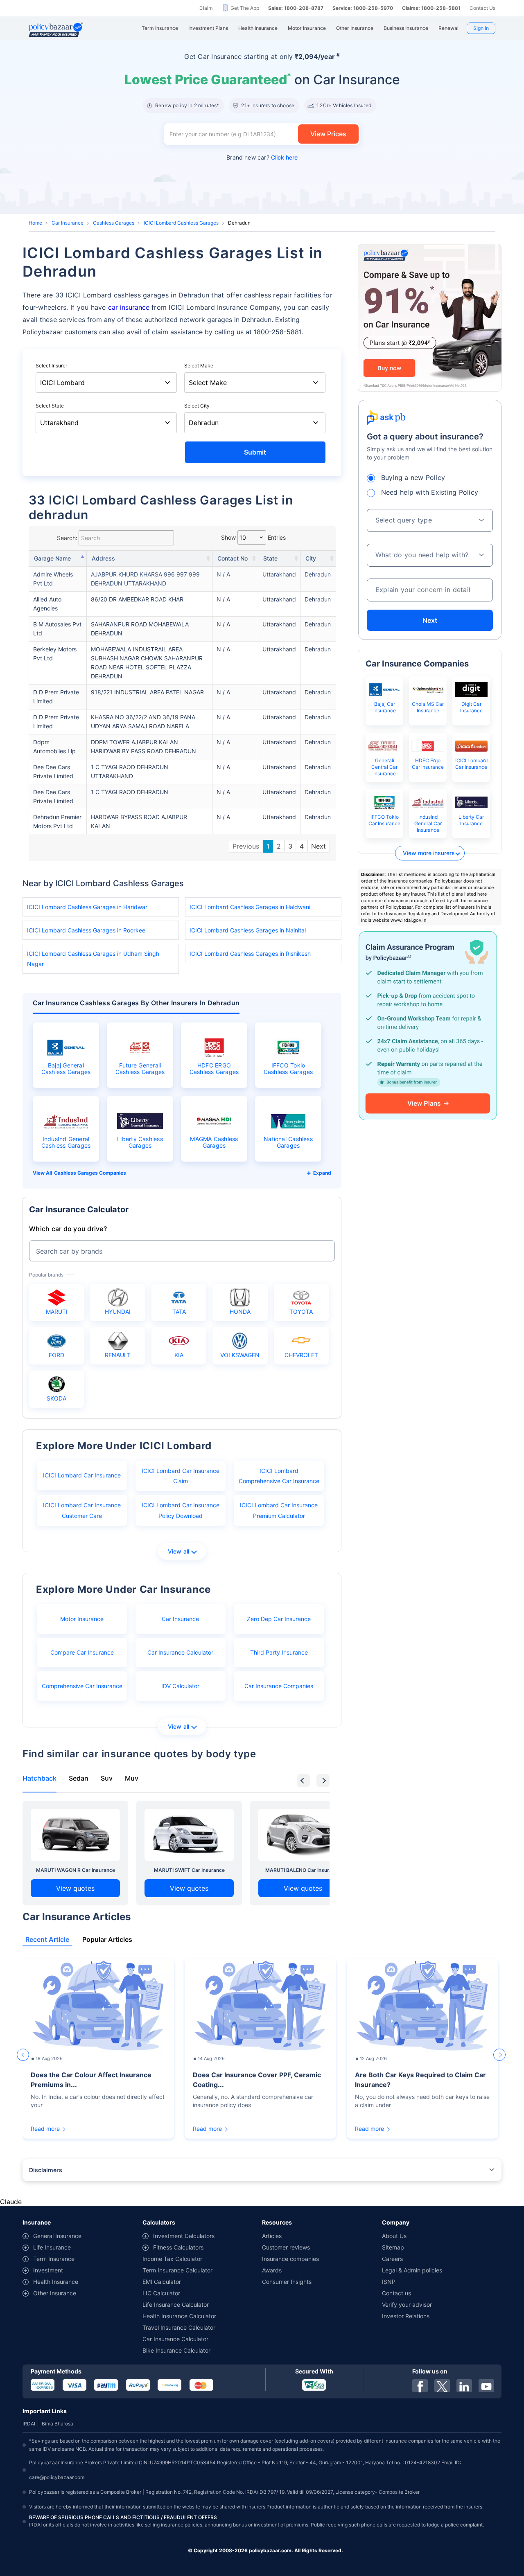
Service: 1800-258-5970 (363, 8)
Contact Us (482, 8)
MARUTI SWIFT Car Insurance (189, 1870)
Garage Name (52, 558)
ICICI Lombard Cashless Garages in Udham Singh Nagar (93, 959)
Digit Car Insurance (471, 707)
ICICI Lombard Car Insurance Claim (181, 1476)
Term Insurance (54, 2259)
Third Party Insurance (279, 1652)
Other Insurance (55, 2293)
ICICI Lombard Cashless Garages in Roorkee (86, 930)
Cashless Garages (114, 223)
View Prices (328, 134)
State (270, 558)
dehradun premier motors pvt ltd (57, 821)
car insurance (129, 307)
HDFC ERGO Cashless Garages (214, 1069)
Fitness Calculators (178, 2247)
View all (179, 1551)
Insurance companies (290, 2259)
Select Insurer (51, 366)
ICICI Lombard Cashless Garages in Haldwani (250, 907)
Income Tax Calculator (172, 2259)
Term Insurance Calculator (177, 2270)
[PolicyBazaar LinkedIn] (464, 2386)
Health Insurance (56, 2282)
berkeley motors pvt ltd (55, 654)
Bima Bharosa (58, 2424)
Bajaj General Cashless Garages (66, 1069)
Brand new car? (262, 157)
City (311, 558)
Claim (206, 8)
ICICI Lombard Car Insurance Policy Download (181, 1510)
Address (103, 558)
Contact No (233, 558)
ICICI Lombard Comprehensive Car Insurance (279, 1476)
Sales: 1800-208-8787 (296, 8)
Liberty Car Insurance (471, 820)
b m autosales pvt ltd (57, 629)
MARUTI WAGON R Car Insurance (76, 1870)
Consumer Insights (287, 2282)
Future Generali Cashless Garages (140, 1069)
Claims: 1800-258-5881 (431, 8)
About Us (394, 2236)
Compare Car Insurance (82, 1652)
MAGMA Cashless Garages (214, 1142)
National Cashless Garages (288, 1142)
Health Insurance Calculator (179, 2316)
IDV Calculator (180, 1686)
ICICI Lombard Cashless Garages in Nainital (248, 930)
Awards (272, 2270)
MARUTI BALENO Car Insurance (303, 1870)
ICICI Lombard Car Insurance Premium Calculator (279, 1510)
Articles (272, 2236)
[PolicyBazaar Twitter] (442, 2386)
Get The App (245, 8)
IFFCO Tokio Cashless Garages (288, 1069)
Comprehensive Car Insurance (82, 1686)
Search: (67, 538)
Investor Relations (406, 2316)
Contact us (396, 2293)
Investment (48, 2270)
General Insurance (57, 2236)
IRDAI (29, 2424)
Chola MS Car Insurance (428, 707)
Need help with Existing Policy (430, 492)
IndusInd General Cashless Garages (66, 1142)
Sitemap (393, 2247)
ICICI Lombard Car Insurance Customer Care (82, 1510)
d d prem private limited (56, 697)
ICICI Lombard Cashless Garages (181, 223)
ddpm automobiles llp (54, 746)
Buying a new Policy (413, 477)
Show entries (253, 537)
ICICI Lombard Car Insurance (82, 1475)
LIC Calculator (161, 2293)
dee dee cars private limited (53, 771)
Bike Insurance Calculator (176, 2350)
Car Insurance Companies (279, 1686)
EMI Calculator (162, 2282)
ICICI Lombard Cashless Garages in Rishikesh (250, 954)
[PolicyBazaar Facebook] (420, 2386)
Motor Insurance (82, 1619)
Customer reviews (286, 2247)
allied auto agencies (47, 604)
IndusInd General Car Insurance (428, 823)
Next (318, 846)
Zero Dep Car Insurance (279, 1619)
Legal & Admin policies (412, 2270)
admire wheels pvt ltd (53, 579)
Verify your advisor (407, 2305)
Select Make (199, 366)
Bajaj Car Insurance (385, 707)
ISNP (389, 2282)
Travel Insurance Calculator (179, 2327)
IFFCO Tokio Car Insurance (384, 820)
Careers (392, 2259)
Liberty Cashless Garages (140, 1142)
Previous (246, 846)
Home (35, 223)
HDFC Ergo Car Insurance (428, 764)
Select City (197, 406)
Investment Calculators (184, 2236)
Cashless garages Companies (90, 1173)
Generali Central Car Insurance (384, 767)
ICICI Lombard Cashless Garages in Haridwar (87, 907)
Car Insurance (68, 223)
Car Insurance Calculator (180, 1652)
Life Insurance (52, 2247)
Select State (50, 406)
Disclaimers (46, 2170)
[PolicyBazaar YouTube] (486, 2386)
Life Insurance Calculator (176, 2305)
